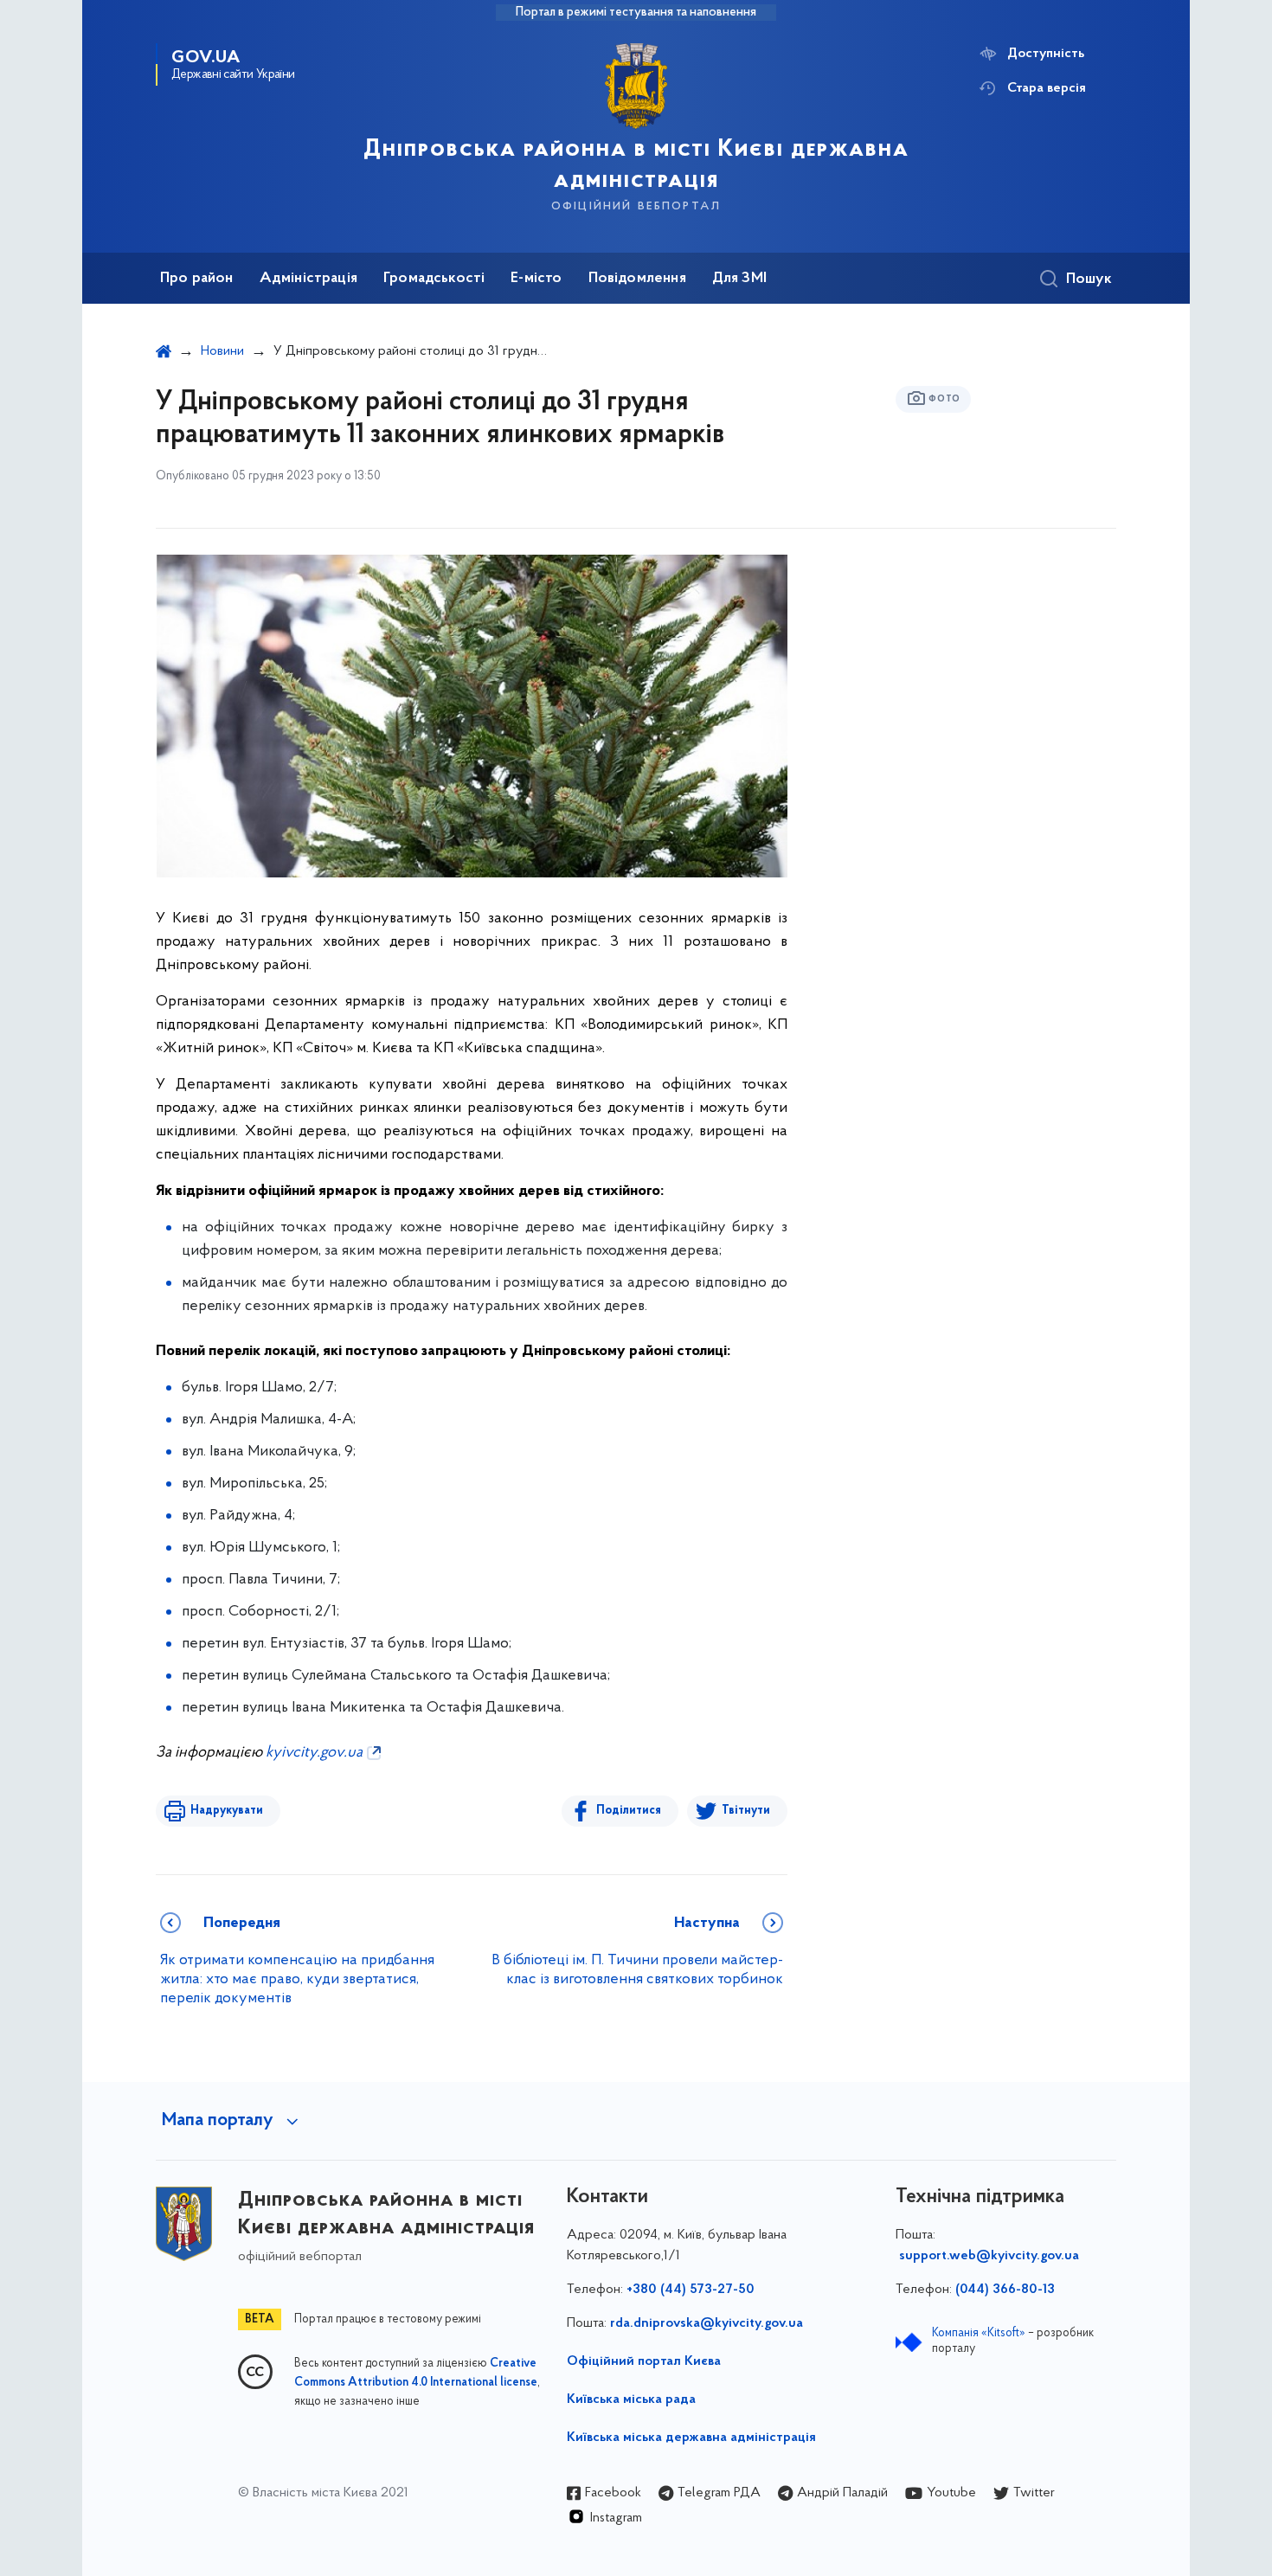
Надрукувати (227, 1811)
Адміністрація (308, 279)
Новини (222, 351)
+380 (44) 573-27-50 (691, 2290)
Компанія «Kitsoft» (979, 2333)
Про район (197, 279)
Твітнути (746, 1811)
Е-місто (536, 279)
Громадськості (434, 279)
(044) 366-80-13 (1005, 2290)
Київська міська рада (631, 2399)
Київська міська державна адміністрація (691, 2438)
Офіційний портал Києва (644, 2361)
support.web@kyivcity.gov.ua (989, 2256)
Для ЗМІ (739, 279)
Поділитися (629, 1811)
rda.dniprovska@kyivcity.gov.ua (707, 2323)
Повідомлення (637, 279)
